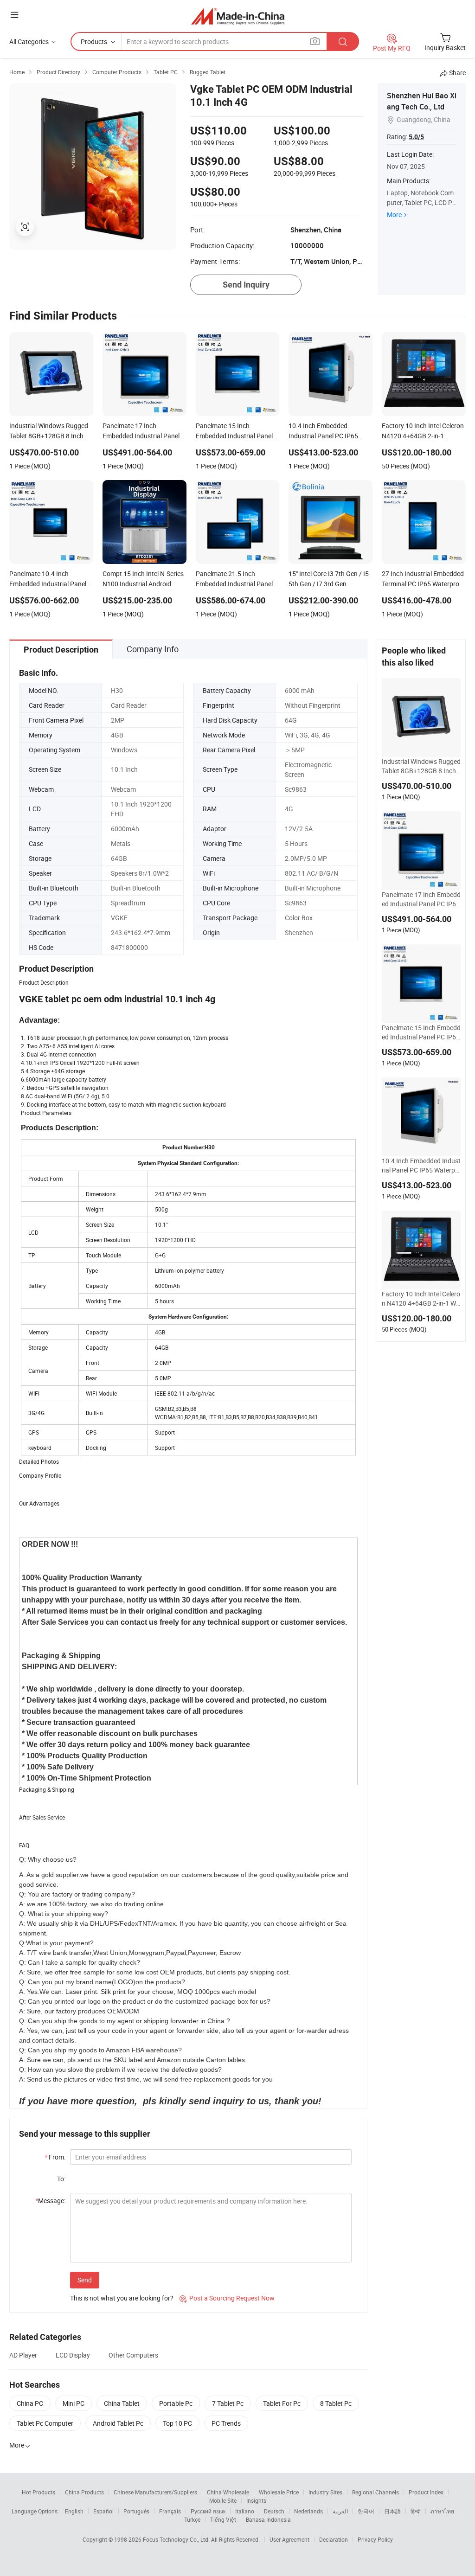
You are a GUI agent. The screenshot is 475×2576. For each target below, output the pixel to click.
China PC (30, 2403)
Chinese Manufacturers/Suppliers (155, 2492)
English (74, 2511)
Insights (256, 2500)
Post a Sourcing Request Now (227, 2298)
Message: (50, 2201)
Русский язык (208, 2511)
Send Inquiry (246, 285)
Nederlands (308, 2511)
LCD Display (73, 2355)
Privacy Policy (375, 2539)
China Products (84, 2492)
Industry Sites (325, 2492)
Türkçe (192, 2519)
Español (103, 2511)
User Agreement (289, 2539)
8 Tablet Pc (336, 2403)
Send (85, 2280)
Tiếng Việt (223, 2519)
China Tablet (122, 2403)
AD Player (23, 2355)
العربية (340, 2511)
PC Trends (226, 2423)
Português (136, 2511)
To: (61, 2179)
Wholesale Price (279, 2492)
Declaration (334, 2539)
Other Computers (133, 2355)
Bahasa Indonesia (268, 2519)
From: (55, 2157)
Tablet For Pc (282, 2403)
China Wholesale (228, 2492)
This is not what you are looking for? (122, 2298)
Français (170, 2511)
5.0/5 (416, 137)
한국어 (366, 2511)
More (394, 215)
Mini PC (74, 2403)
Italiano (245, 2511)
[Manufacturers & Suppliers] (238, 16)
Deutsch (274, 2511)
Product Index (426, 2492)
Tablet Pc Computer (45, 2423)
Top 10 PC (177, 2423)
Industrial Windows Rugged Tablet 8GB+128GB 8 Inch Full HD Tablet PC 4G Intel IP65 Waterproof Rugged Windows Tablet (421, 766)
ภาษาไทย (442, 2511)
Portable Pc (176, 2403)
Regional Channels (376, 2492)
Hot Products (39, 2492)
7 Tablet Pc (228, 2403)
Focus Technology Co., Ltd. (177, 2539)
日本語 (392, 2511)
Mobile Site (223, 2500)
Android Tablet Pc (118, 2423)
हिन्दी (416, 2511)
